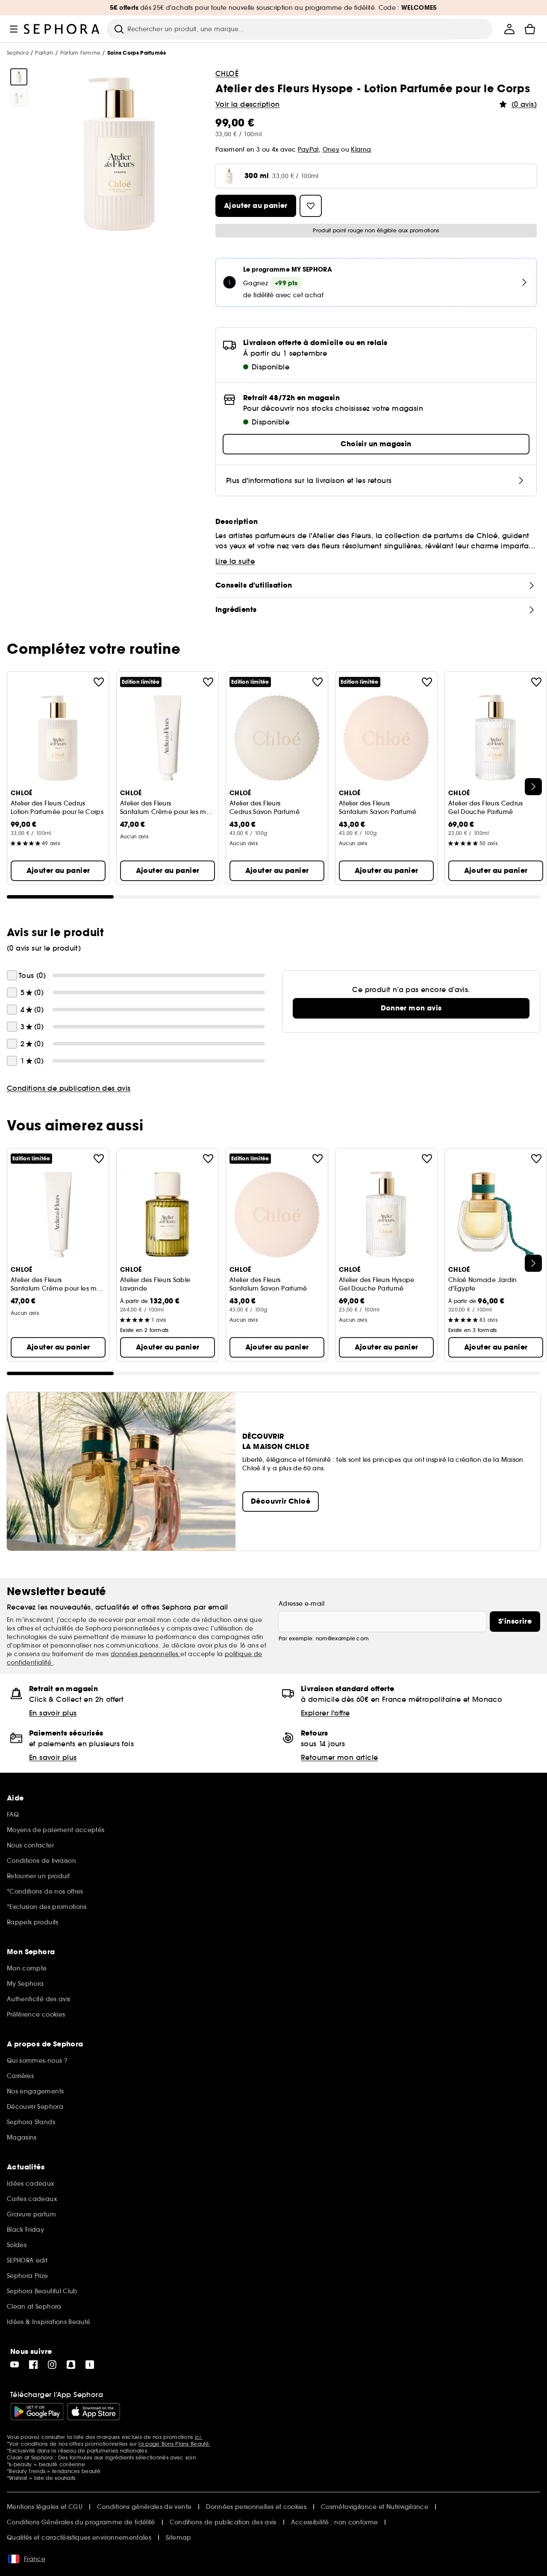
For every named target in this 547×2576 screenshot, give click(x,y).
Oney (331, 149)
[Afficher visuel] (19, 77)
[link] (411, 1008)
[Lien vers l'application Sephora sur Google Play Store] (37, 2412)
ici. (199, 2437)
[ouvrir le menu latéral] (14, 29)
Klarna (361, 149)
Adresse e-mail (301, 1604)
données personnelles (146, 1654)
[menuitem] (509, 29)
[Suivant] (533, 787)
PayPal (308, 149)
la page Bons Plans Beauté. (174, 2444)
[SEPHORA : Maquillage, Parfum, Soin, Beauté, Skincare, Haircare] (62, 29)
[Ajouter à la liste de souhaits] (99, 682)
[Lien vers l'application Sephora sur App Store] (94, 2412)
